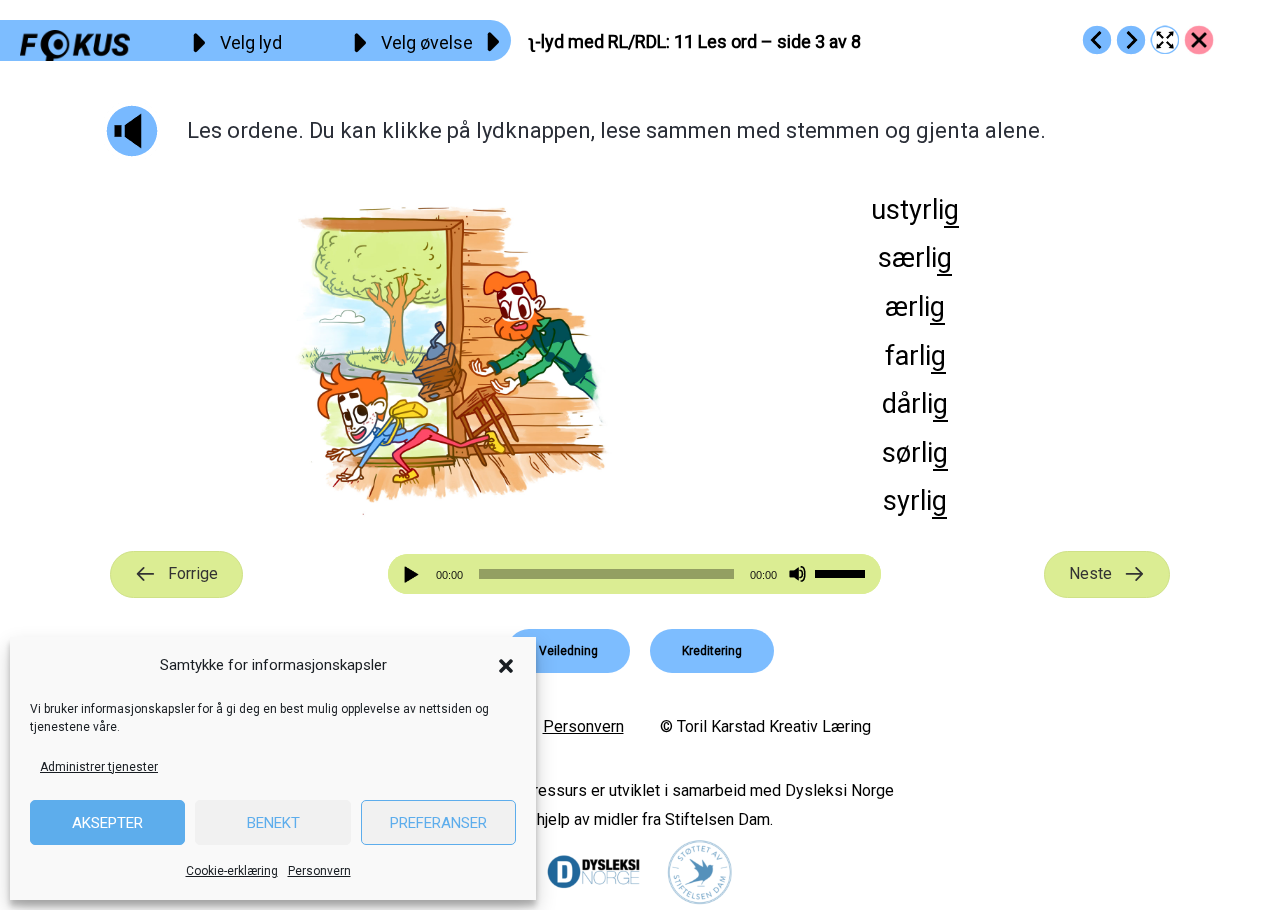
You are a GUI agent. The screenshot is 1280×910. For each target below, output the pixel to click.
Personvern (319, 871)
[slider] (843, 572)
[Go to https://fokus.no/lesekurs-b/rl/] (1199, 40)
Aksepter (107, 823)
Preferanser (438, 823)
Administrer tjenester (99, 767)
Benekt (273, 823)
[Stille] (797, 574)
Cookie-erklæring (232, 871)
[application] (635, 574)
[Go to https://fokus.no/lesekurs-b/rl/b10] (1097, 40)
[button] (506, 666)
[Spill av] (414, 574)
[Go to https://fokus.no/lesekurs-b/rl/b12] (1131, 40)
